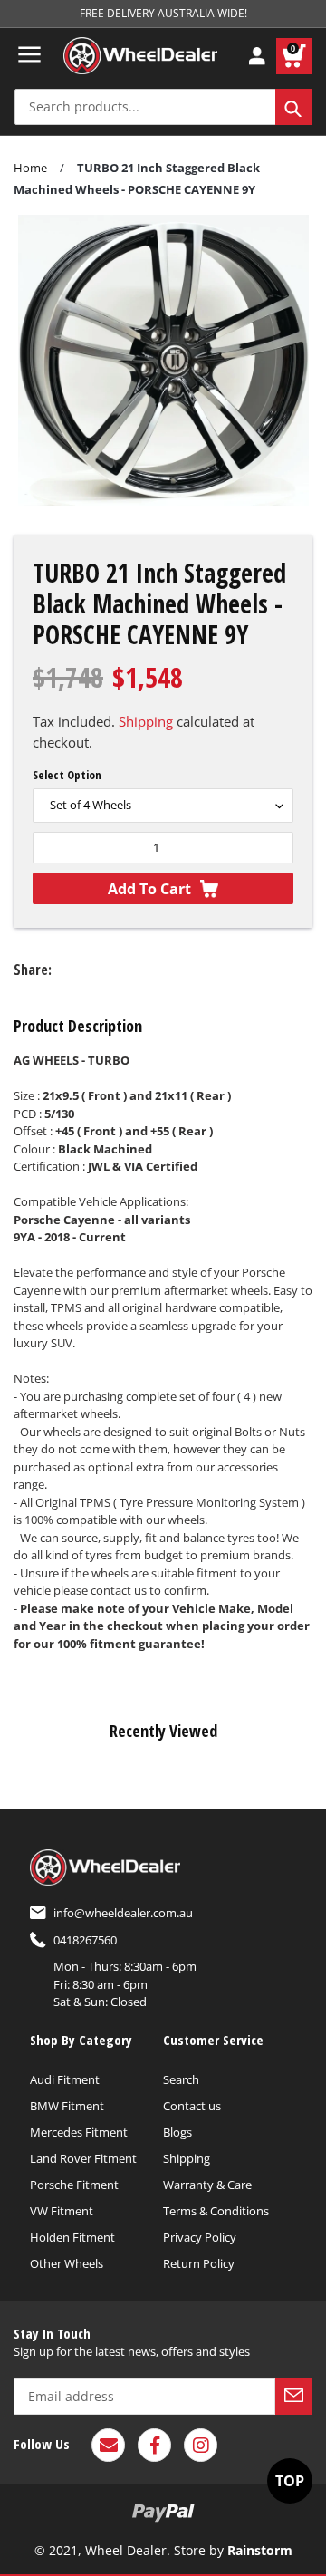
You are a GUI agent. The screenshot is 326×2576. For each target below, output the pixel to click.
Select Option (67, 775)
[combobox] (163, 107)
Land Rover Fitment (83, 2158)
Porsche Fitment (74, 2185)
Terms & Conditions (216, 2211)
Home (30, 168)
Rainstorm (260, 2550)
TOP (290, 2481)
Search (181, 2079)
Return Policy (199, 2263)
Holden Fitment (72, 2237)
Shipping (146, 721)
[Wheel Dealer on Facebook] (154, 2445)
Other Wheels (67, 2263)
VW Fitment (62, 2211)
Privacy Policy (200, 2237)
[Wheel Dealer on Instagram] (201, 2445)
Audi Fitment (65, 2079)
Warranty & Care (207, 2185)
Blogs (177, 2132)
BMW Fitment (67, 2106)
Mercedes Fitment (79, 2132)
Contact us (192, 2106)
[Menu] (29, 54)
